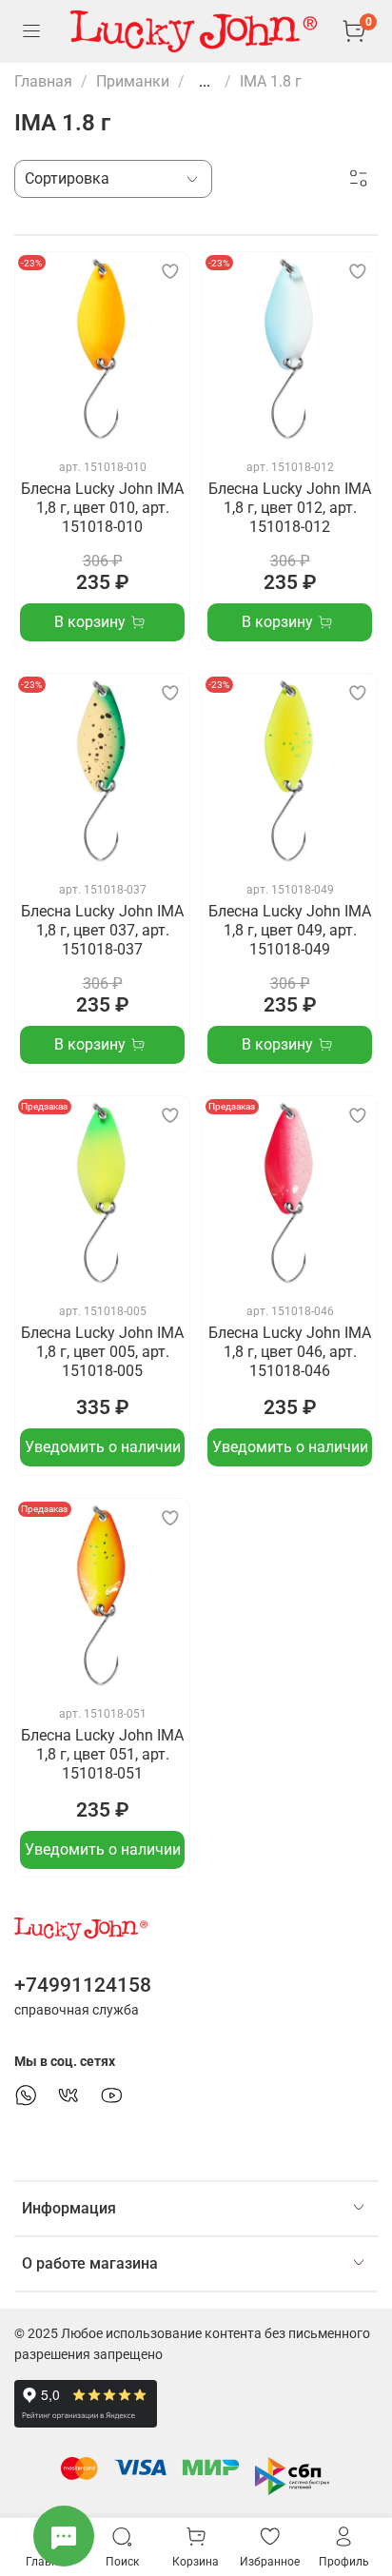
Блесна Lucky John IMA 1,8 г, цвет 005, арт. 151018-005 (102, 1352)
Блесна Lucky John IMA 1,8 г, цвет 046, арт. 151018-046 (290, 1352)
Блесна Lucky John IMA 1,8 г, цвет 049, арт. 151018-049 (290, 930)
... (205, 82)
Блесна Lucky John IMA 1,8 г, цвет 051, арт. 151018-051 (102, 1754)
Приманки (133, 81)
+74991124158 (83, 1985)
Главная (43, 81)
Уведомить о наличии (103, 1447)
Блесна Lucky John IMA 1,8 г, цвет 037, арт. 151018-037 (102, 930)
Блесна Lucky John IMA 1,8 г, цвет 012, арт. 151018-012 (290, 508)
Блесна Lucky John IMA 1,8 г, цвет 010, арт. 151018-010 (102, 508)
